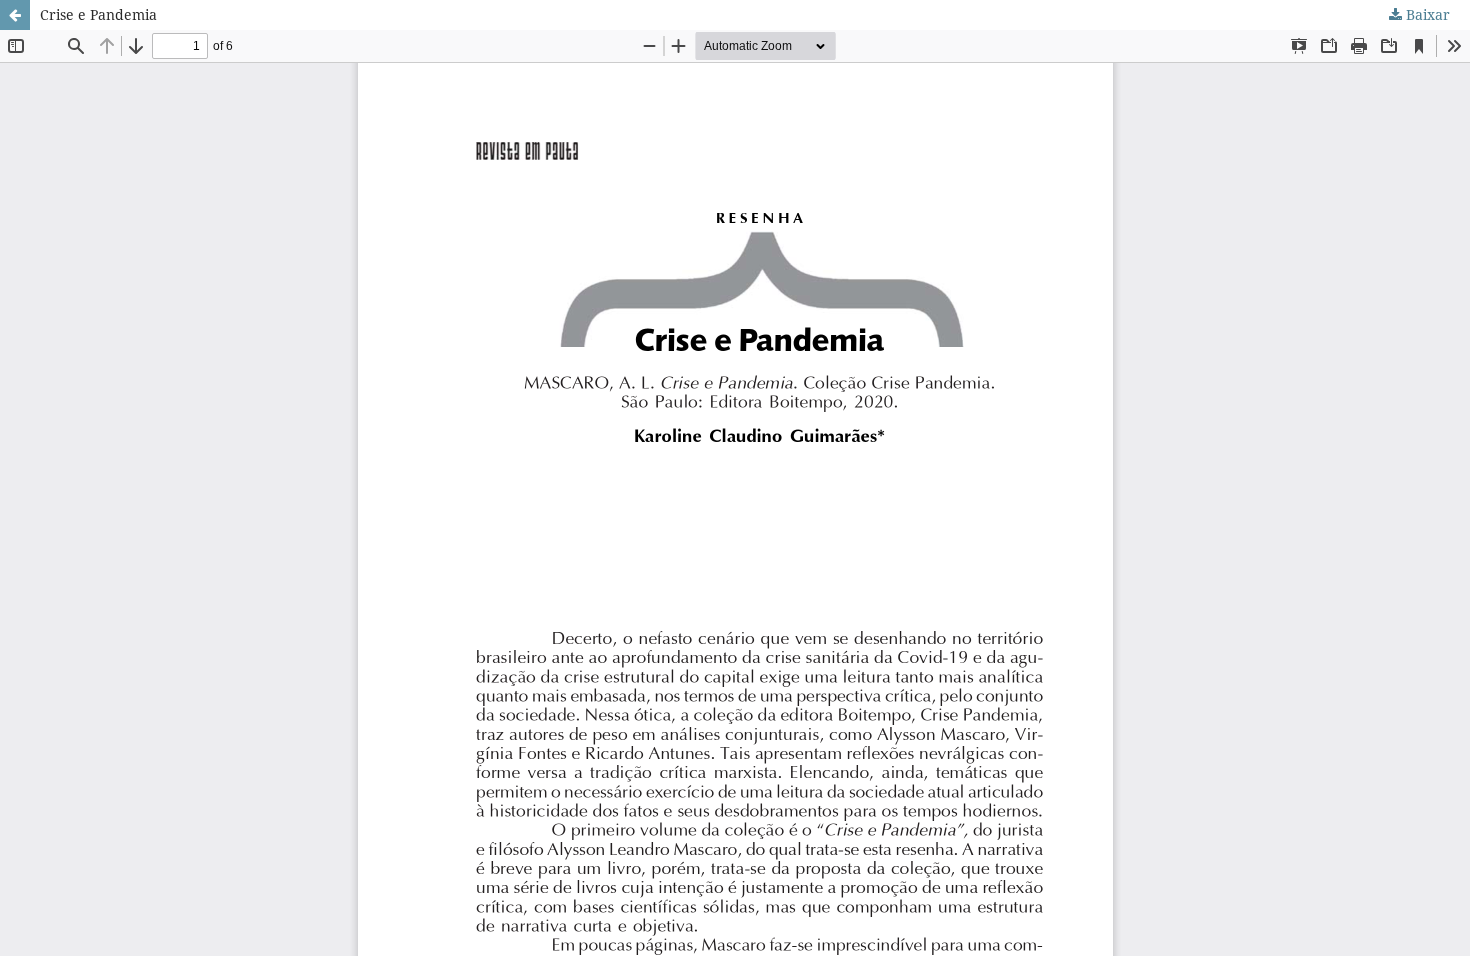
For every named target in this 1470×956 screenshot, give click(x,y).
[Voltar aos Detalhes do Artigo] (15, 15)
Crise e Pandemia (98, 14)
